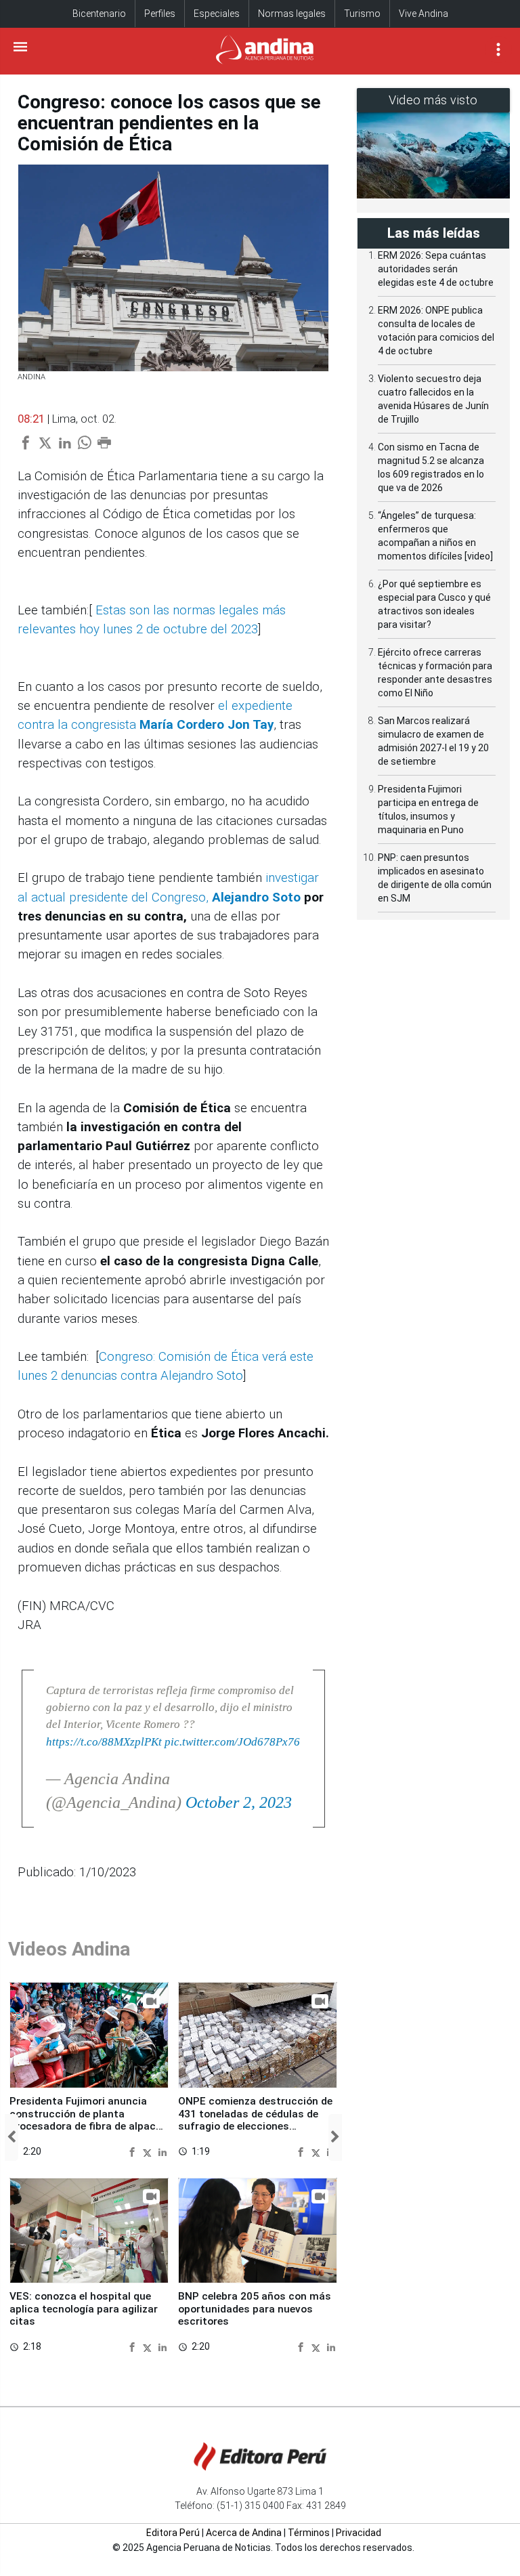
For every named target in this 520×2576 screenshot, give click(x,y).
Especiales (217, 14)
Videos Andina (69, 1949)
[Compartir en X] (149, 2151)
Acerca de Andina (244, 2533)
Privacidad (359, 2533)
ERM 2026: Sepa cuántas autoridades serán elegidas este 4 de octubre (436, 269)
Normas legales (292, 14)
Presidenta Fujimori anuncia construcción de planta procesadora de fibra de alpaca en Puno (86, 2120)
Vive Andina (424, 14)
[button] (12, 2137)
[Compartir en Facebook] (134, 2151)
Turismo (362, 14)
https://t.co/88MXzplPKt (104, 1742)
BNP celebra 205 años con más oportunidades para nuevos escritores (255, 2309)
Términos (309, 2533)
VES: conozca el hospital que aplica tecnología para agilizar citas (84, 2309)
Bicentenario (99, 14)
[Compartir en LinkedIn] (162, 2151)
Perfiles (160, 14)
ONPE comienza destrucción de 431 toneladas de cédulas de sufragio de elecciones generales (255, 2120)
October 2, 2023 (239, 1802)
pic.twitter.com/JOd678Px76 (232, 1742)
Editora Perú (173, 2533)
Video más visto (433, 100)
